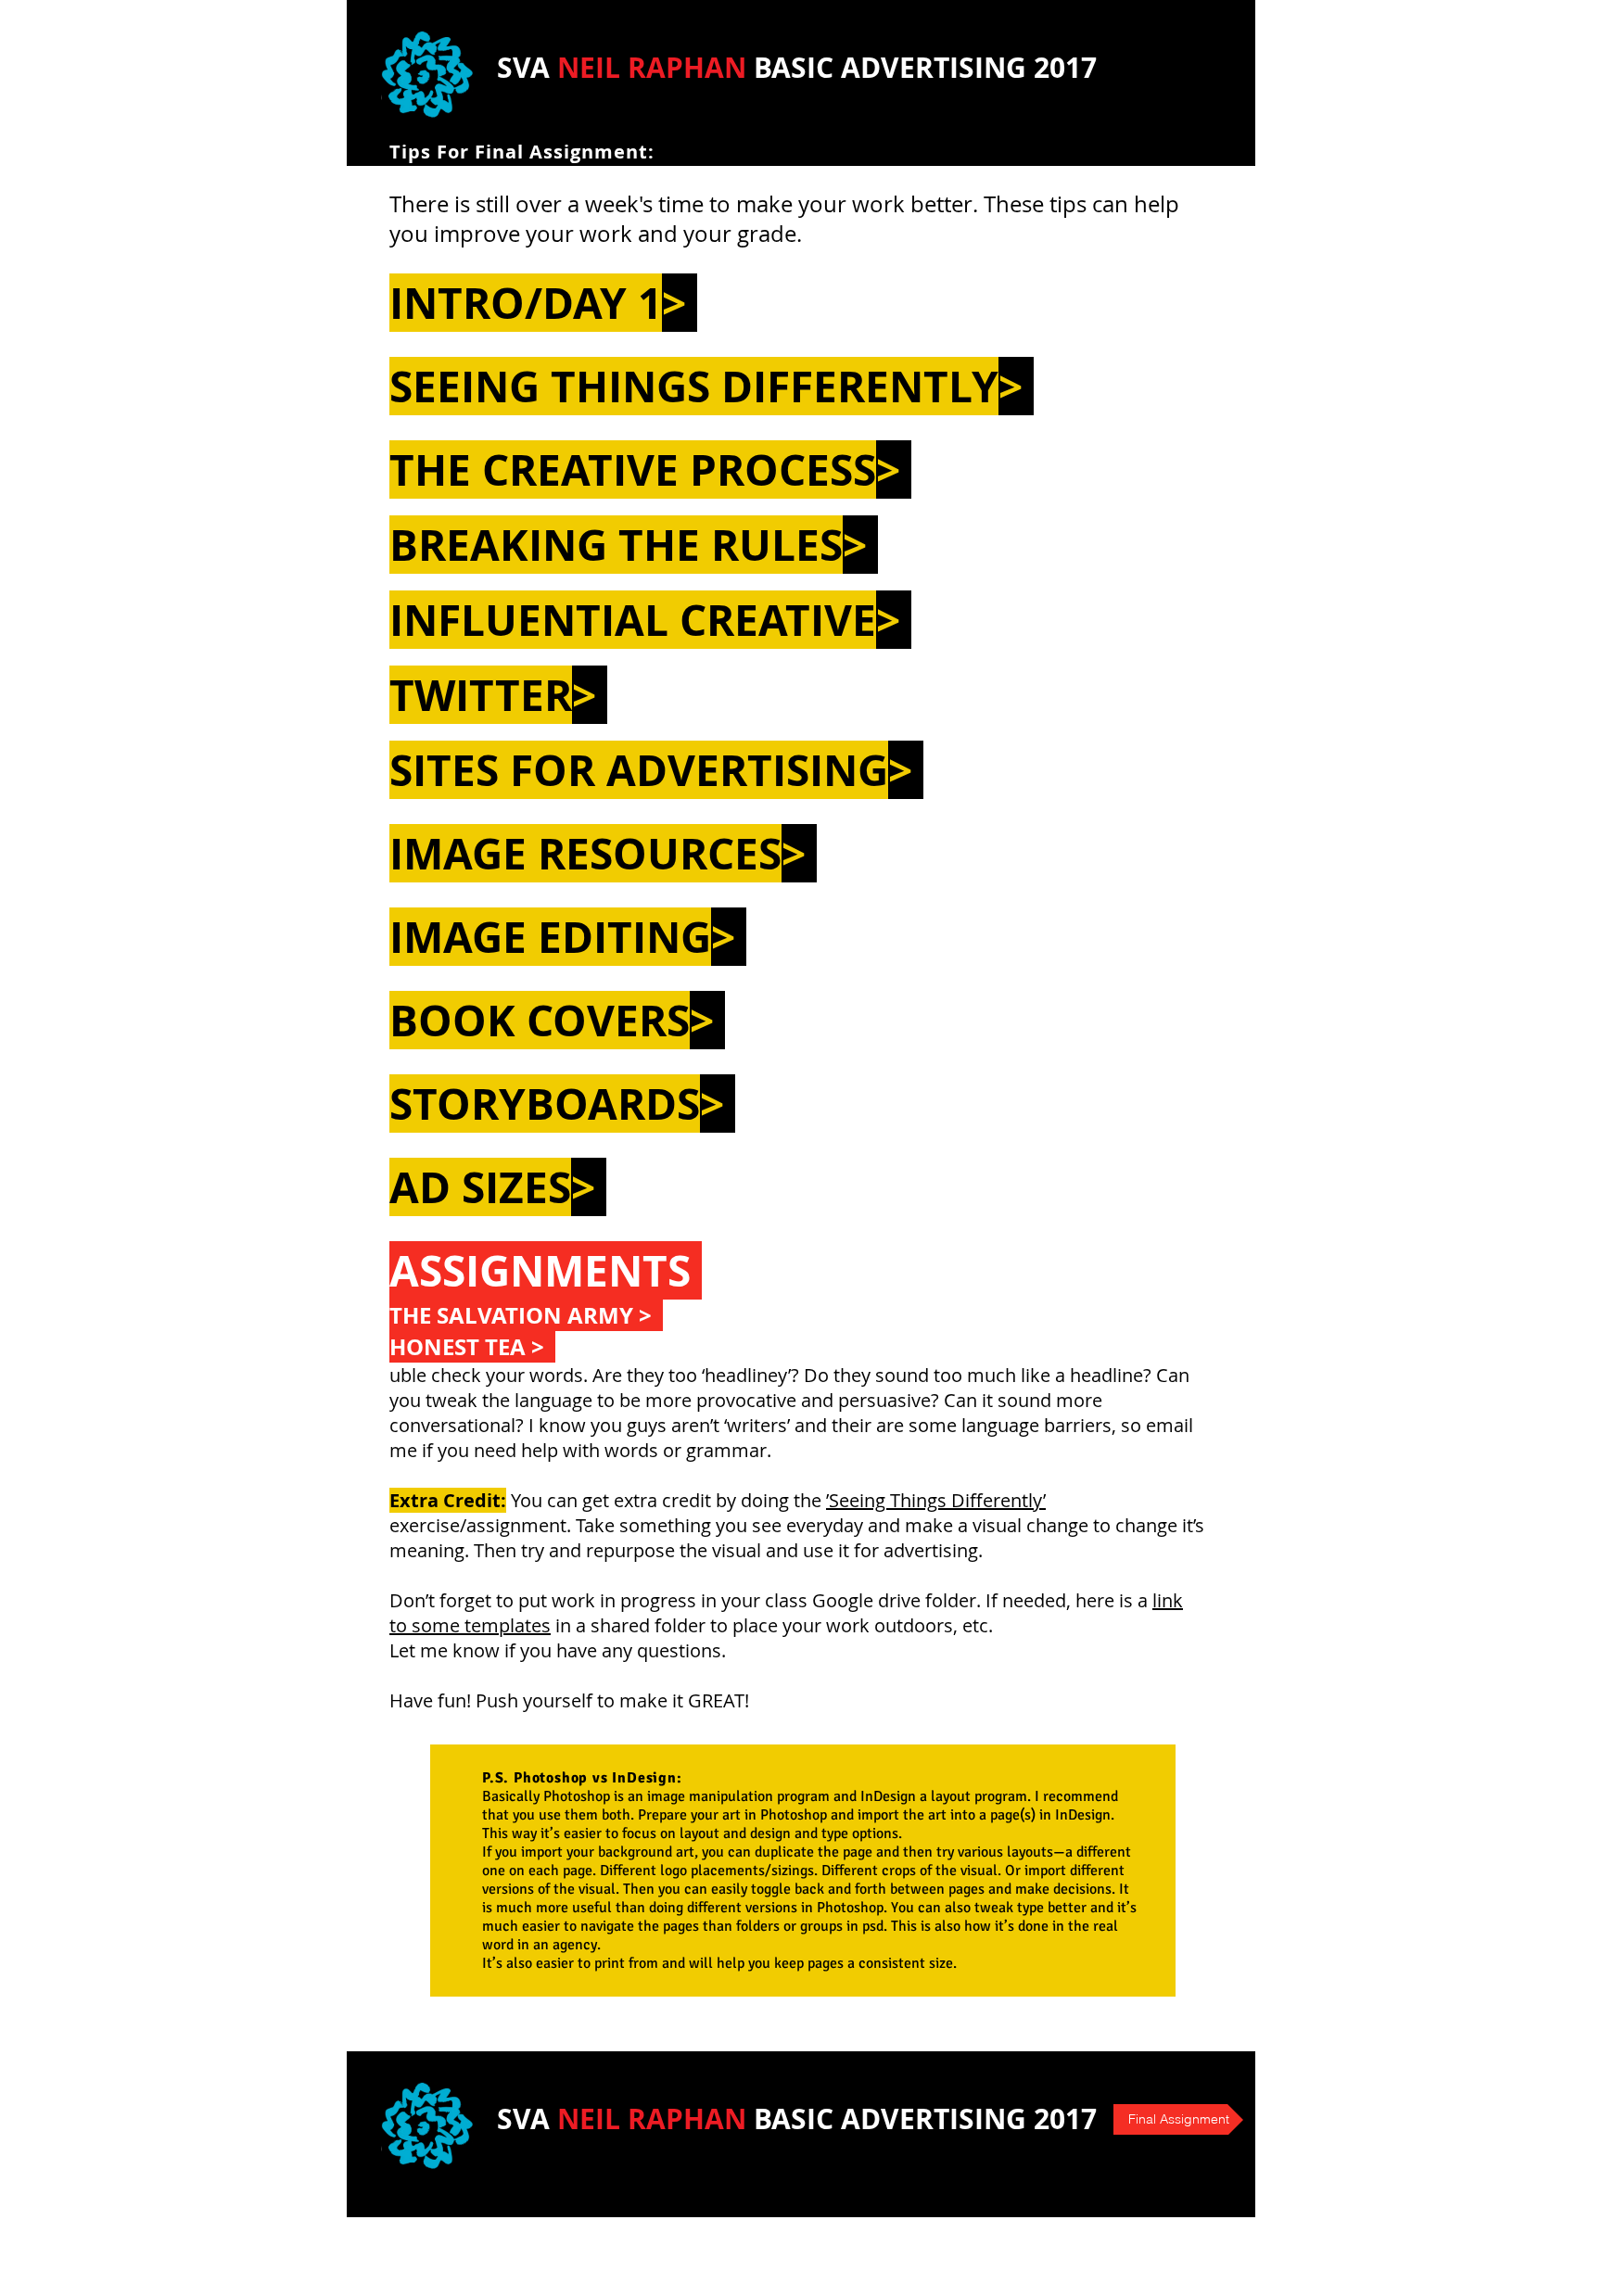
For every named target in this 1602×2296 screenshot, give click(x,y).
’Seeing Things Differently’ (936, 1500)
